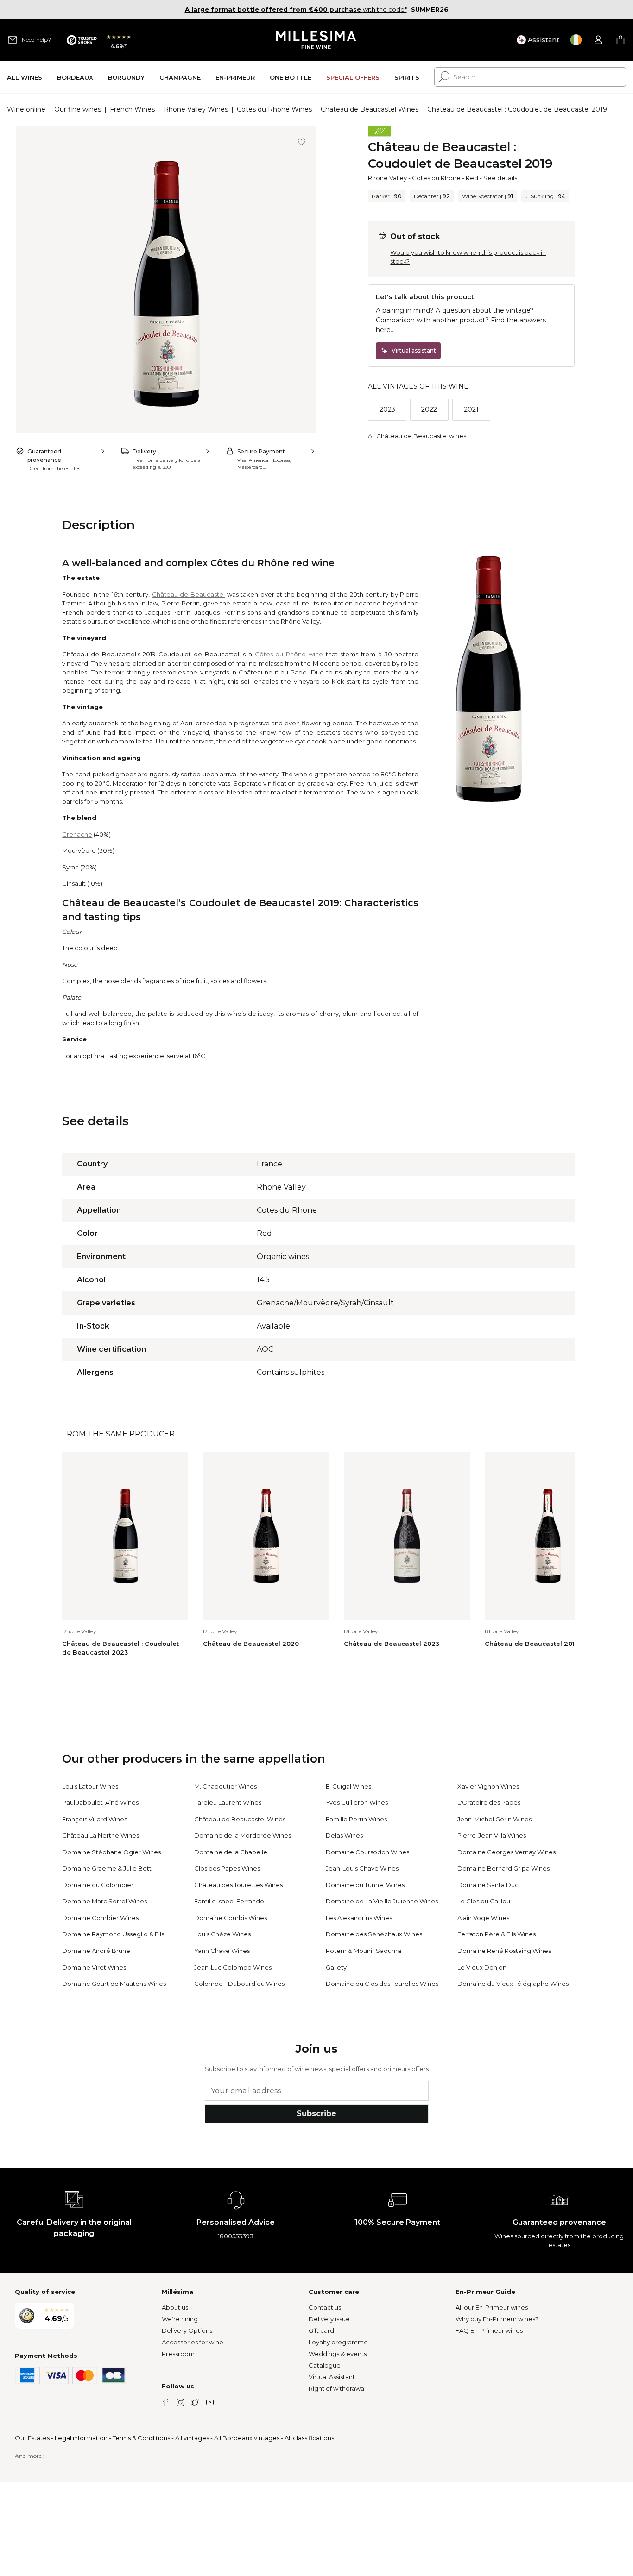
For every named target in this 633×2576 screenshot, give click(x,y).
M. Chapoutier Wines (225, 1786)
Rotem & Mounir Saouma (364, 1951)
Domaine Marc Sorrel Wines (104, 1901)
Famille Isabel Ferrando (229, 1901)
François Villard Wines (95, 1819)
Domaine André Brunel (97, 1951)
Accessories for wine (193, 2342)
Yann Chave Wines (222, 1951)
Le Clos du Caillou (484, 1901)
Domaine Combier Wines (100, 1918)
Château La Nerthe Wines (101, 1835)
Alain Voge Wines (483, 1918)
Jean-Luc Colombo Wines (233, 1967)
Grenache (77, 834)
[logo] (317, 40)
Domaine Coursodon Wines (367, 1852)
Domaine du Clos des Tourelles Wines (382, 1984)
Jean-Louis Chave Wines (362, 1868)
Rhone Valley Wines (196, 109)
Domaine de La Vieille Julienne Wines (382, 1901)
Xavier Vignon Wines (488, 1786)
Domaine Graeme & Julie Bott (107, 1868)
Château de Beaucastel (188, 594)
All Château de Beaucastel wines (417, 436)
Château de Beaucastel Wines (370, 109)
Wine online (26, 109)
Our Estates (32, 2438)
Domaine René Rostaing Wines (504, 1951)
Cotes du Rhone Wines (274, 109)
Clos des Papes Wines (227, 1868)
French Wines (132, 109)
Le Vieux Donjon (482, 1967)
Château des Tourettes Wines (238, 1885)
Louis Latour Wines (90, 1786)
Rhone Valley (387, 178)
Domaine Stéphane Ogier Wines (111, 1852)
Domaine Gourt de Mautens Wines (114, 1984)
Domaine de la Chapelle (231, 1852)
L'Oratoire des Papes (489, 1802)
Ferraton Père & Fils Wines (497, 1934)
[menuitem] (25, 77)
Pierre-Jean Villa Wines (492, 1835)
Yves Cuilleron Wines (357, 1802)
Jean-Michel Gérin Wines (494, 1819)
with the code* (296, 9)
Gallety (336, 1967)
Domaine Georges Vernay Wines (506, 1852)
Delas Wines (344, 1835)
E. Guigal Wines (348, 1786)
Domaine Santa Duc (488, 1885)
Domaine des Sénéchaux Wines (374, 1934)
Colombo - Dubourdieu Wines (239, 1984)
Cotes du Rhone (436, 178)
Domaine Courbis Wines (231, 1918)
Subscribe (316, 2113)
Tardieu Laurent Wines (228, 1802)
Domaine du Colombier (98, 1885)
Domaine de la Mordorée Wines (243, 1835)
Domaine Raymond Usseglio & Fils (113, 1934)
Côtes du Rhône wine (289, 654)
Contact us (325, 2307)
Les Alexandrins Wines (359, 1918)
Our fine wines (78, 109)
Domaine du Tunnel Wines (365, 1885)
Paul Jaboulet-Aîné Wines (100, 1802)
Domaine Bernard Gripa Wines (503, 1868)
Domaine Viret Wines (94, 1967)
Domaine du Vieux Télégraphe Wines (513, 1984)
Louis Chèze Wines (222, 1934)
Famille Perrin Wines (356, 1819)
